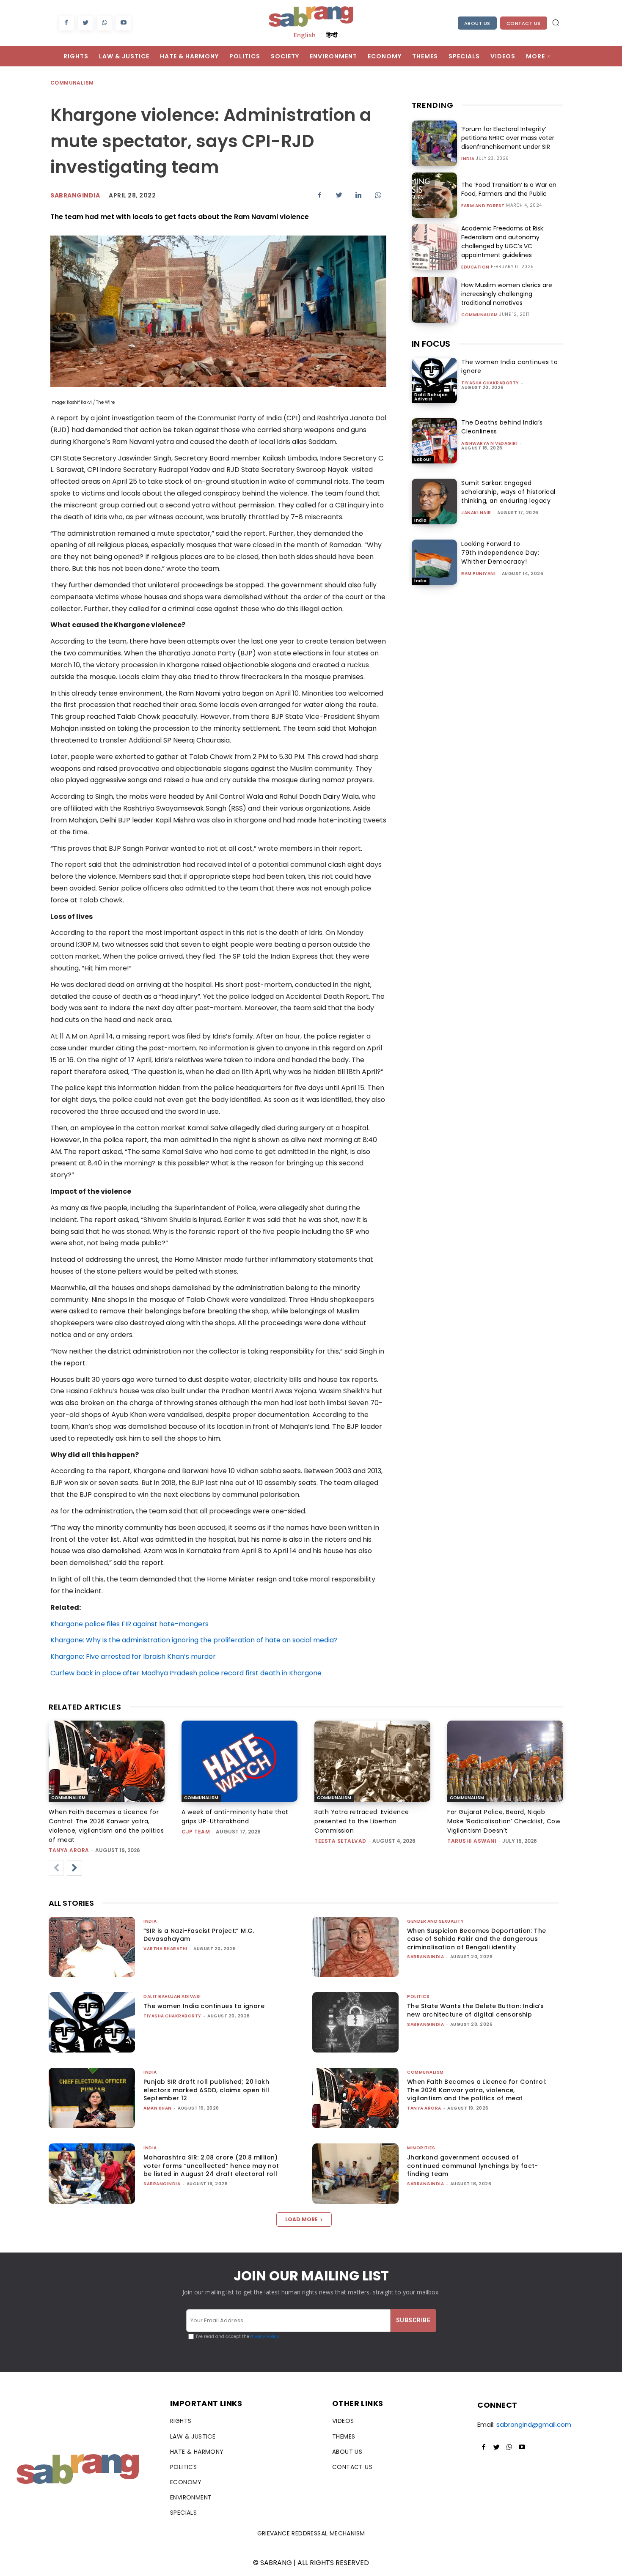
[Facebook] (66, 23)
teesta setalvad (340, 1841)
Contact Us (524, 23)
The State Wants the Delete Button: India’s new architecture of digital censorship (476, 2010)
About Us (477, 23)
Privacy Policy (264, 2336)
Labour (423, 459)
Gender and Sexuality (435, 1921)
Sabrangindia (75, 195)
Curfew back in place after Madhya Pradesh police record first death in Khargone (186, 1673)
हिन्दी (332, 35)
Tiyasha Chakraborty (490, 383)
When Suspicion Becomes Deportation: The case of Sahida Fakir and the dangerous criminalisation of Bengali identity (477, 1939)
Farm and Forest (483, 206)
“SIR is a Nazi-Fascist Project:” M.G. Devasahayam (199, 1935)
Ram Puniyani (478, 574)
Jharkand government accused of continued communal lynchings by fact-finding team (473, 2166)
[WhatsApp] (104, 23)
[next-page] (74, 1868)
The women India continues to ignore (204, 2006)
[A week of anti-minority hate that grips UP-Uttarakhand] (239, 1761)
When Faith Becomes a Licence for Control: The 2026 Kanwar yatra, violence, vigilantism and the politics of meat (477, 2090)
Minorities (421, 2148)
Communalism (72, 83)
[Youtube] (123, 23)
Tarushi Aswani (472, 1841)
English (305, 35)
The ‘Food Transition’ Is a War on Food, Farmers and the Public (509, 189)
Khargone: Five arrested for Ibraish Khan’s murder (133, 1657)
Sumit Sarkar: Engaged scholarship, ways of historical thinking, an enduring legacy (508, 492)
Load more (301, 2219)
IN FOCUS (431, 344)
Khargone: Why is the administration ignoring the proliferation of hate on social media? (194, 1640)
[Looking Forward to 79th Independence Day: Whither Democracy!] (434, 562)
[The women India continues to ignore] (434, 380)
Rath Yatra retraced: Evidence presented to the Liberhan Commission (362, 1821)
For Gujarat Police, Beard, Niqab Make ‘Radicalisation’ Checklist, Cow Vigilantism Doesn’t (504, 1821)
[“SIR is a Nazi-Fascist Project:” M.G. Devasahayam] (92, 1947)
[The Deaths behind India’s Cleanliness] (434, 441)
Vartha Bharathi (165, 1949)
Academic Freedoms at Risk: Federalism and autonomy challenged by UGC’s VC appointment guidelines (503, 242)
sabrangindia (425, 1957)
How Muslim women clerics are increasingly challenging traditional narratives (507, 294)
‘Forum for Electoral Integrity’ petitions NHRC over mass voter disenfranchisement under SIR (508, 138)
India (468, 159)
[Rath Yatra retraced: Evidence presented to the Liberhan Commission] (372, 1761)
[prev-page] (56, 1868)
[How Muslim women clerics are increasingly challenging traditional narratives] (434, 300)
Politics (418, 1996)
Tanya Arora (69, 1850)
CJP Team (196, 1832)
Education (475, 267)
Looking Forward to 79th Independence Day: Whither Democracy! (500, 553)
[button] (556, 22)
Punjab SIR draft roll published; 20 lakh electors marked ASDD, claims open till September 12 (206, 2090)
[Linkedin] (358, 195)
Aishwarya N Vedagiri (489, 443)
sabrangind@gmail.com (534, 2424)
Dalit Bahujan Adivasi (431, 397)
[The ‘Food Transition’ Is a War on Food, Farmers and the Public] (434, 195)
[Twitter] (85, 23)
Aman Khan (158, 2108)
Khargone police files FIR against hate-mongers (129, 1624)
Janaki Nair (476, 513)
